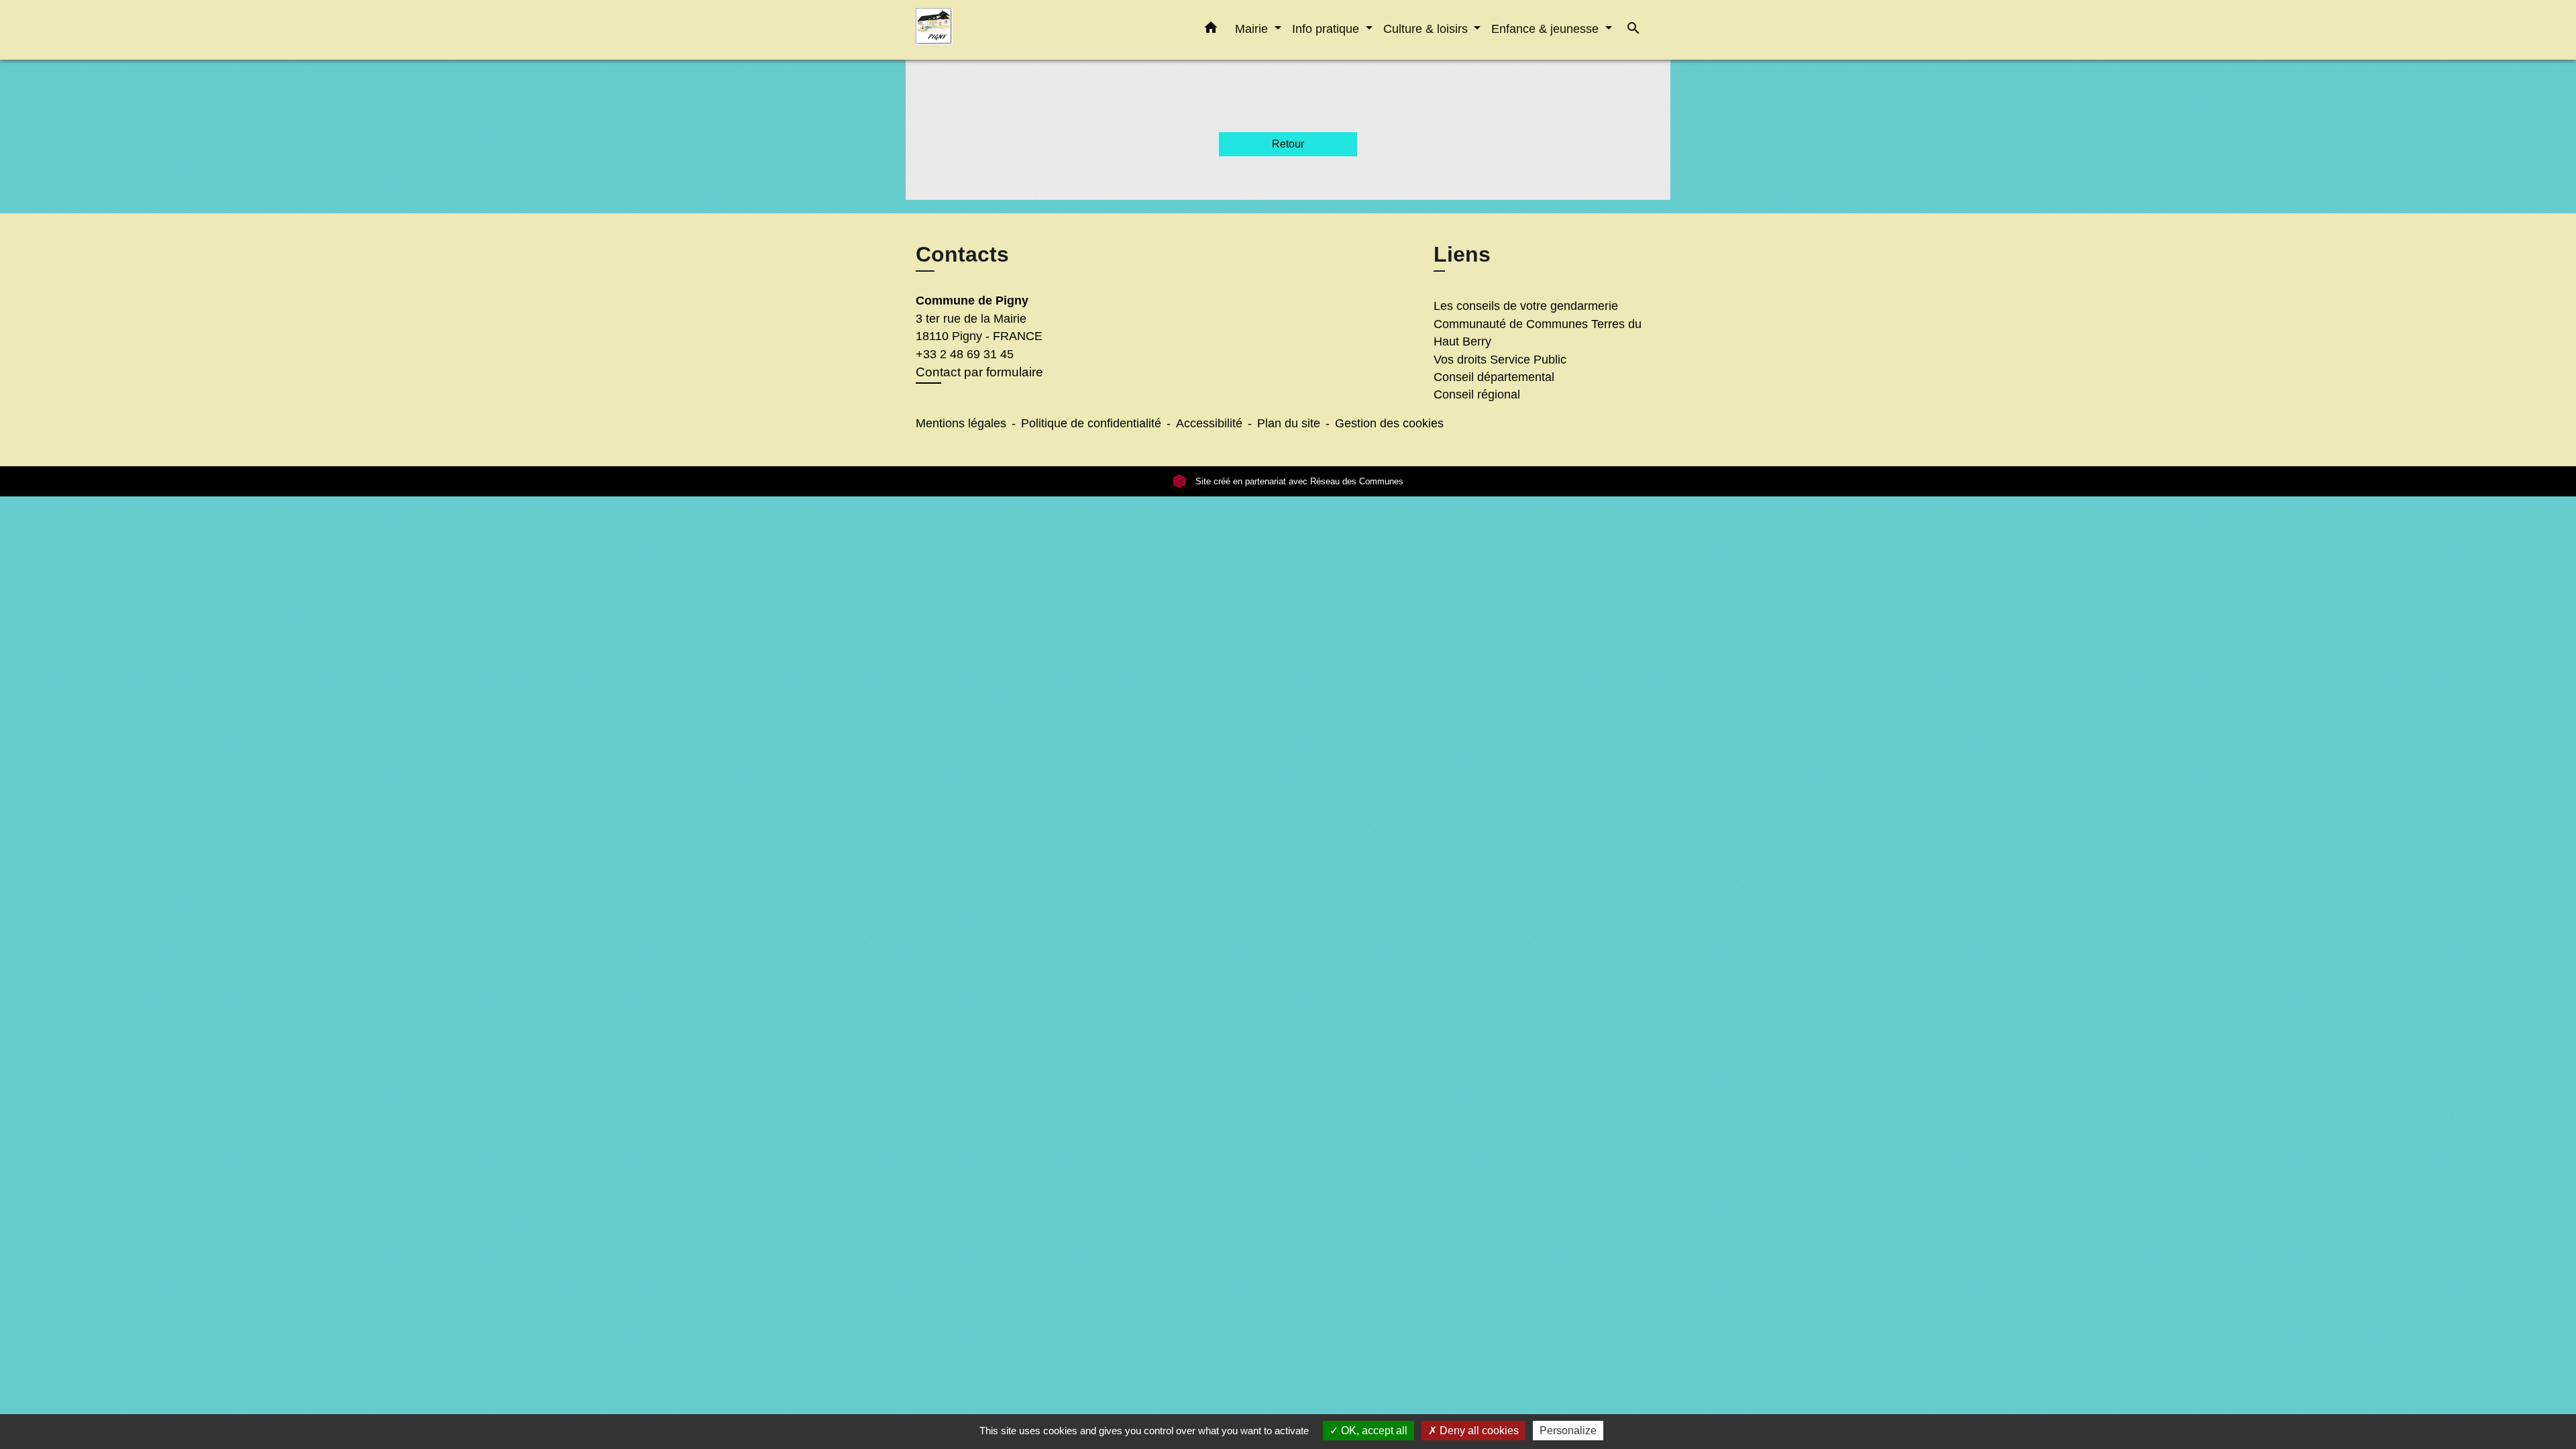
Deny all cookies (1478, 1431)
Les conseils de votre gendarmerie (1526, 306)
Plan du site (1289, 423)
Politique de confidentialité (1091, 423)
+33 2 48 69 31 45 (965, 354)
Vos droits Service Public (1500, 360)
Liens (1462, 254)
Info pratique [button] (1327, 29)
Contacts (962, 254)
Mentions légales (961, 423)
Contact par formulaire (979, 372)
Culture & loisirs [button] (1427, 29)
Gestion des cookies (1389, 423)
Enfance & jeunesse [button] (1547, 29)
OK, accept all (1373, 1431)
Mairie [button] (1253, 29)
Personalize (1568, 1431)
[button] (1211, 30)
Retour (1288, 144)
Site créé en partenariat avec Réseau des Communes (1298, 481)
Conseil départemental (1494, 377)
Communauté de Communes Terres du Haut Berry (1538, 333)
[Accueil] (1000, 30)
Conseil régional (1477, 394)
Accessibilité (1209, 423)
